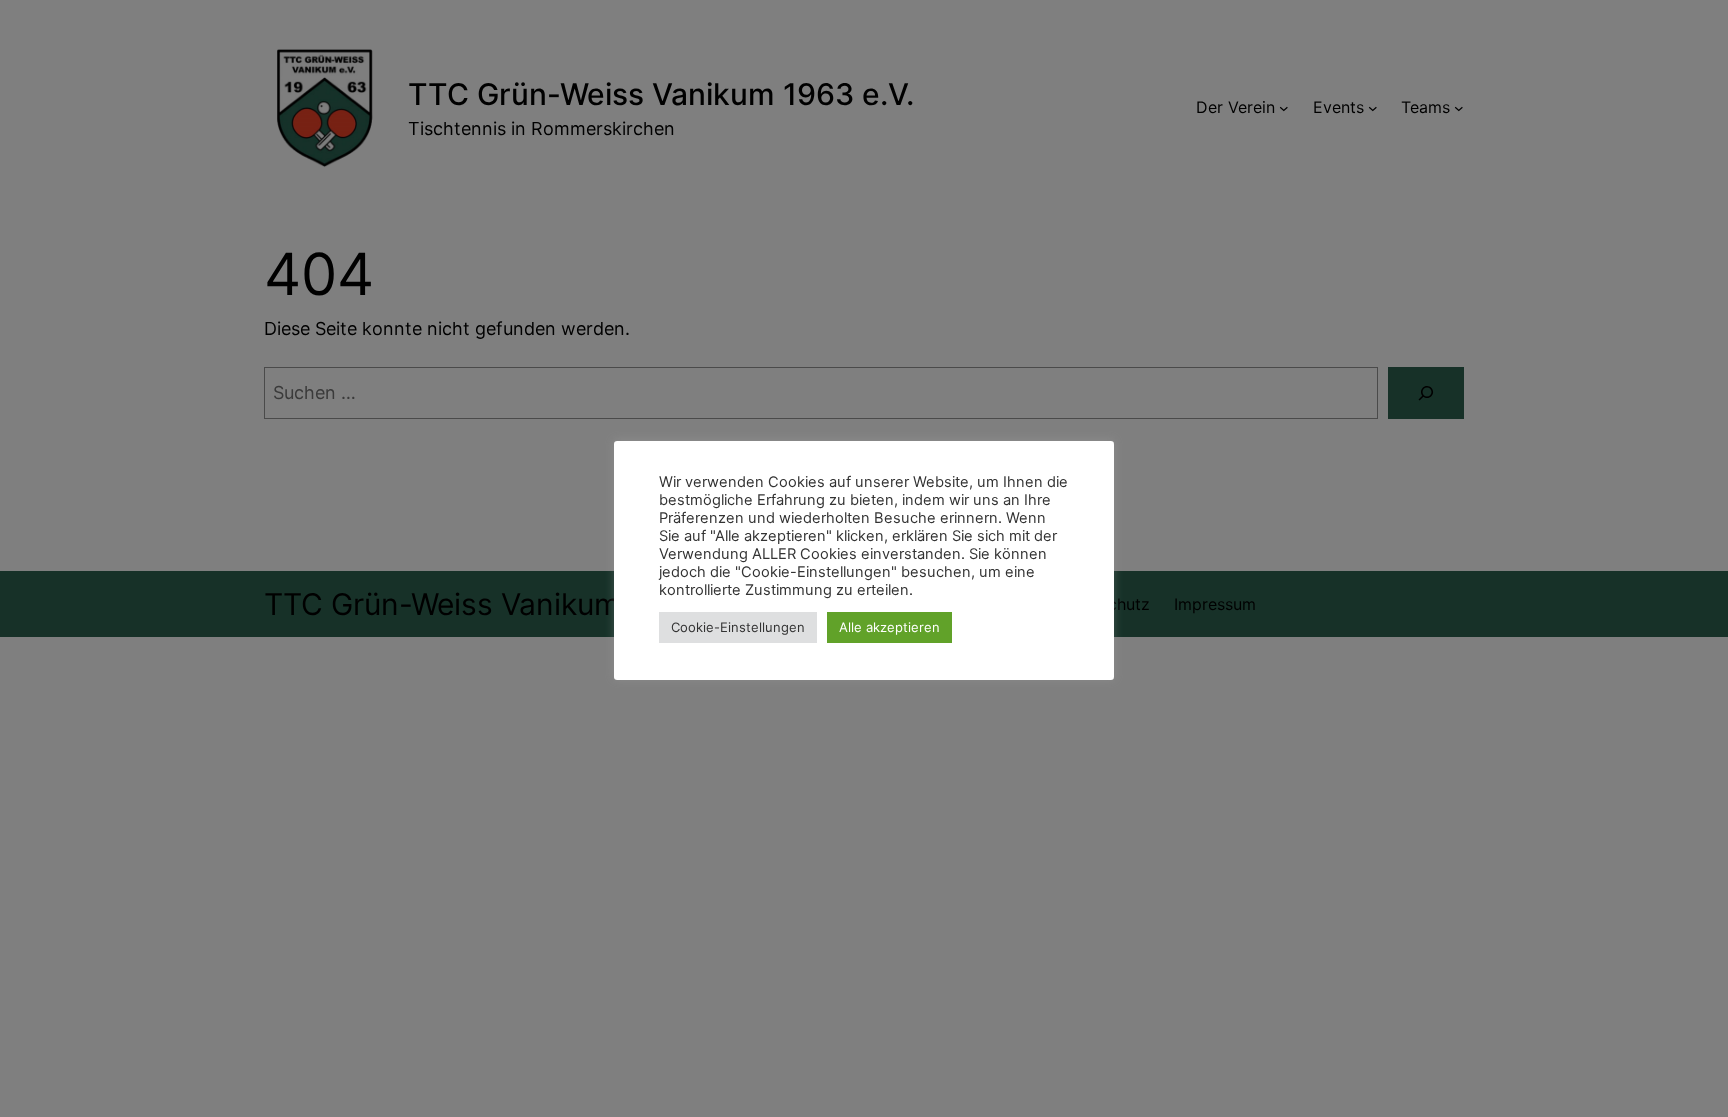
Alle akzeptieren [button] (889, 627)
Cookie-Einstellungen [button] (738, 627)
